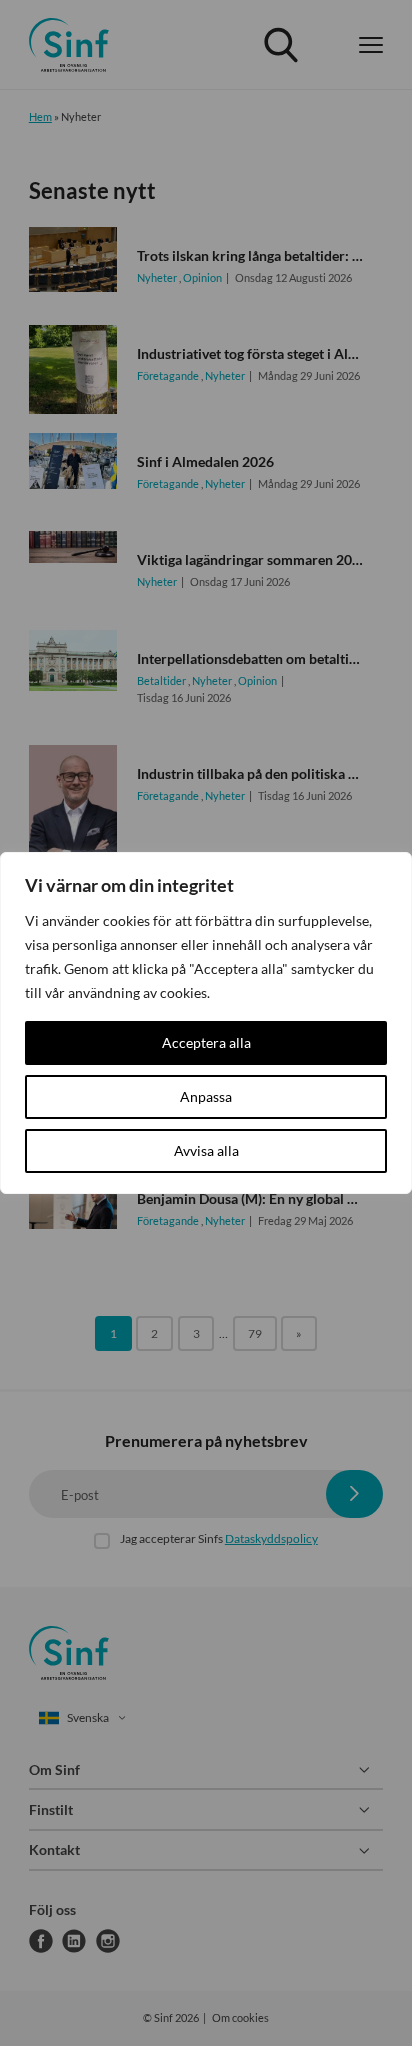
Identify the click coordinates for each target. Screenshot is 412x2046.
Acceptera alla (206, 1042)
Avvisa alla (206, 1150)
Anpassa (206, 1096)
